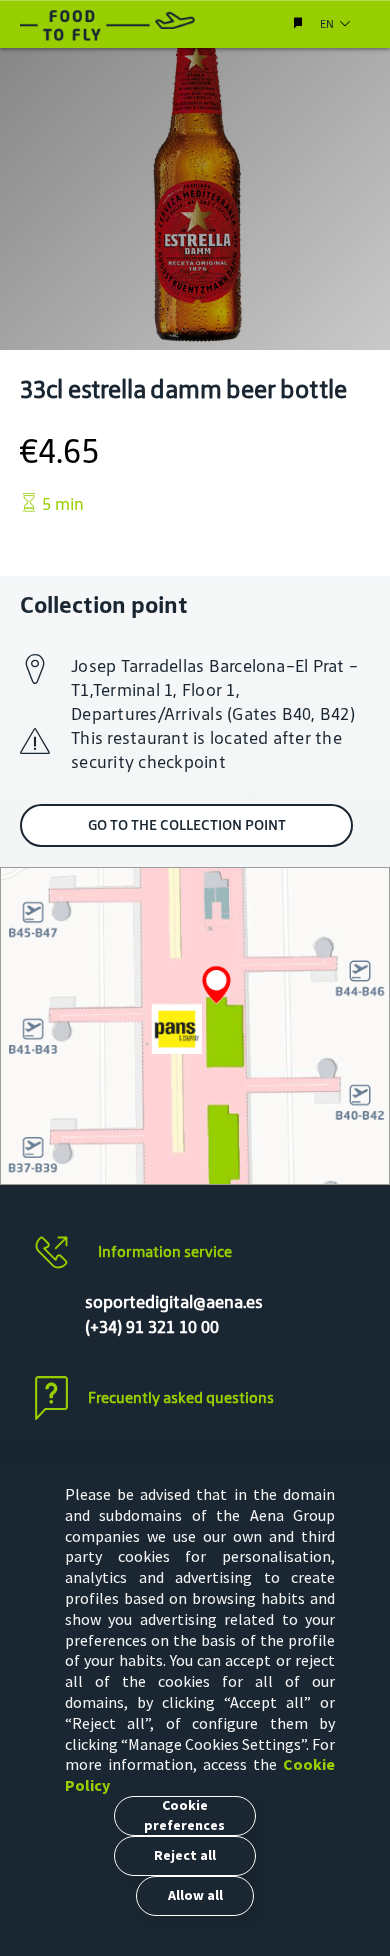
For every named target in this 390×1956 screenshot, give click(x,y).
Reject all (185, 1855)
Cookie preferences (184, 1815)
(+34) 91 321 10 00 (152, 1327)
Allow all (195, 1895)
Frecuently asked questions (181, 1397)
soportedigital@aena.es (174, 1302)
